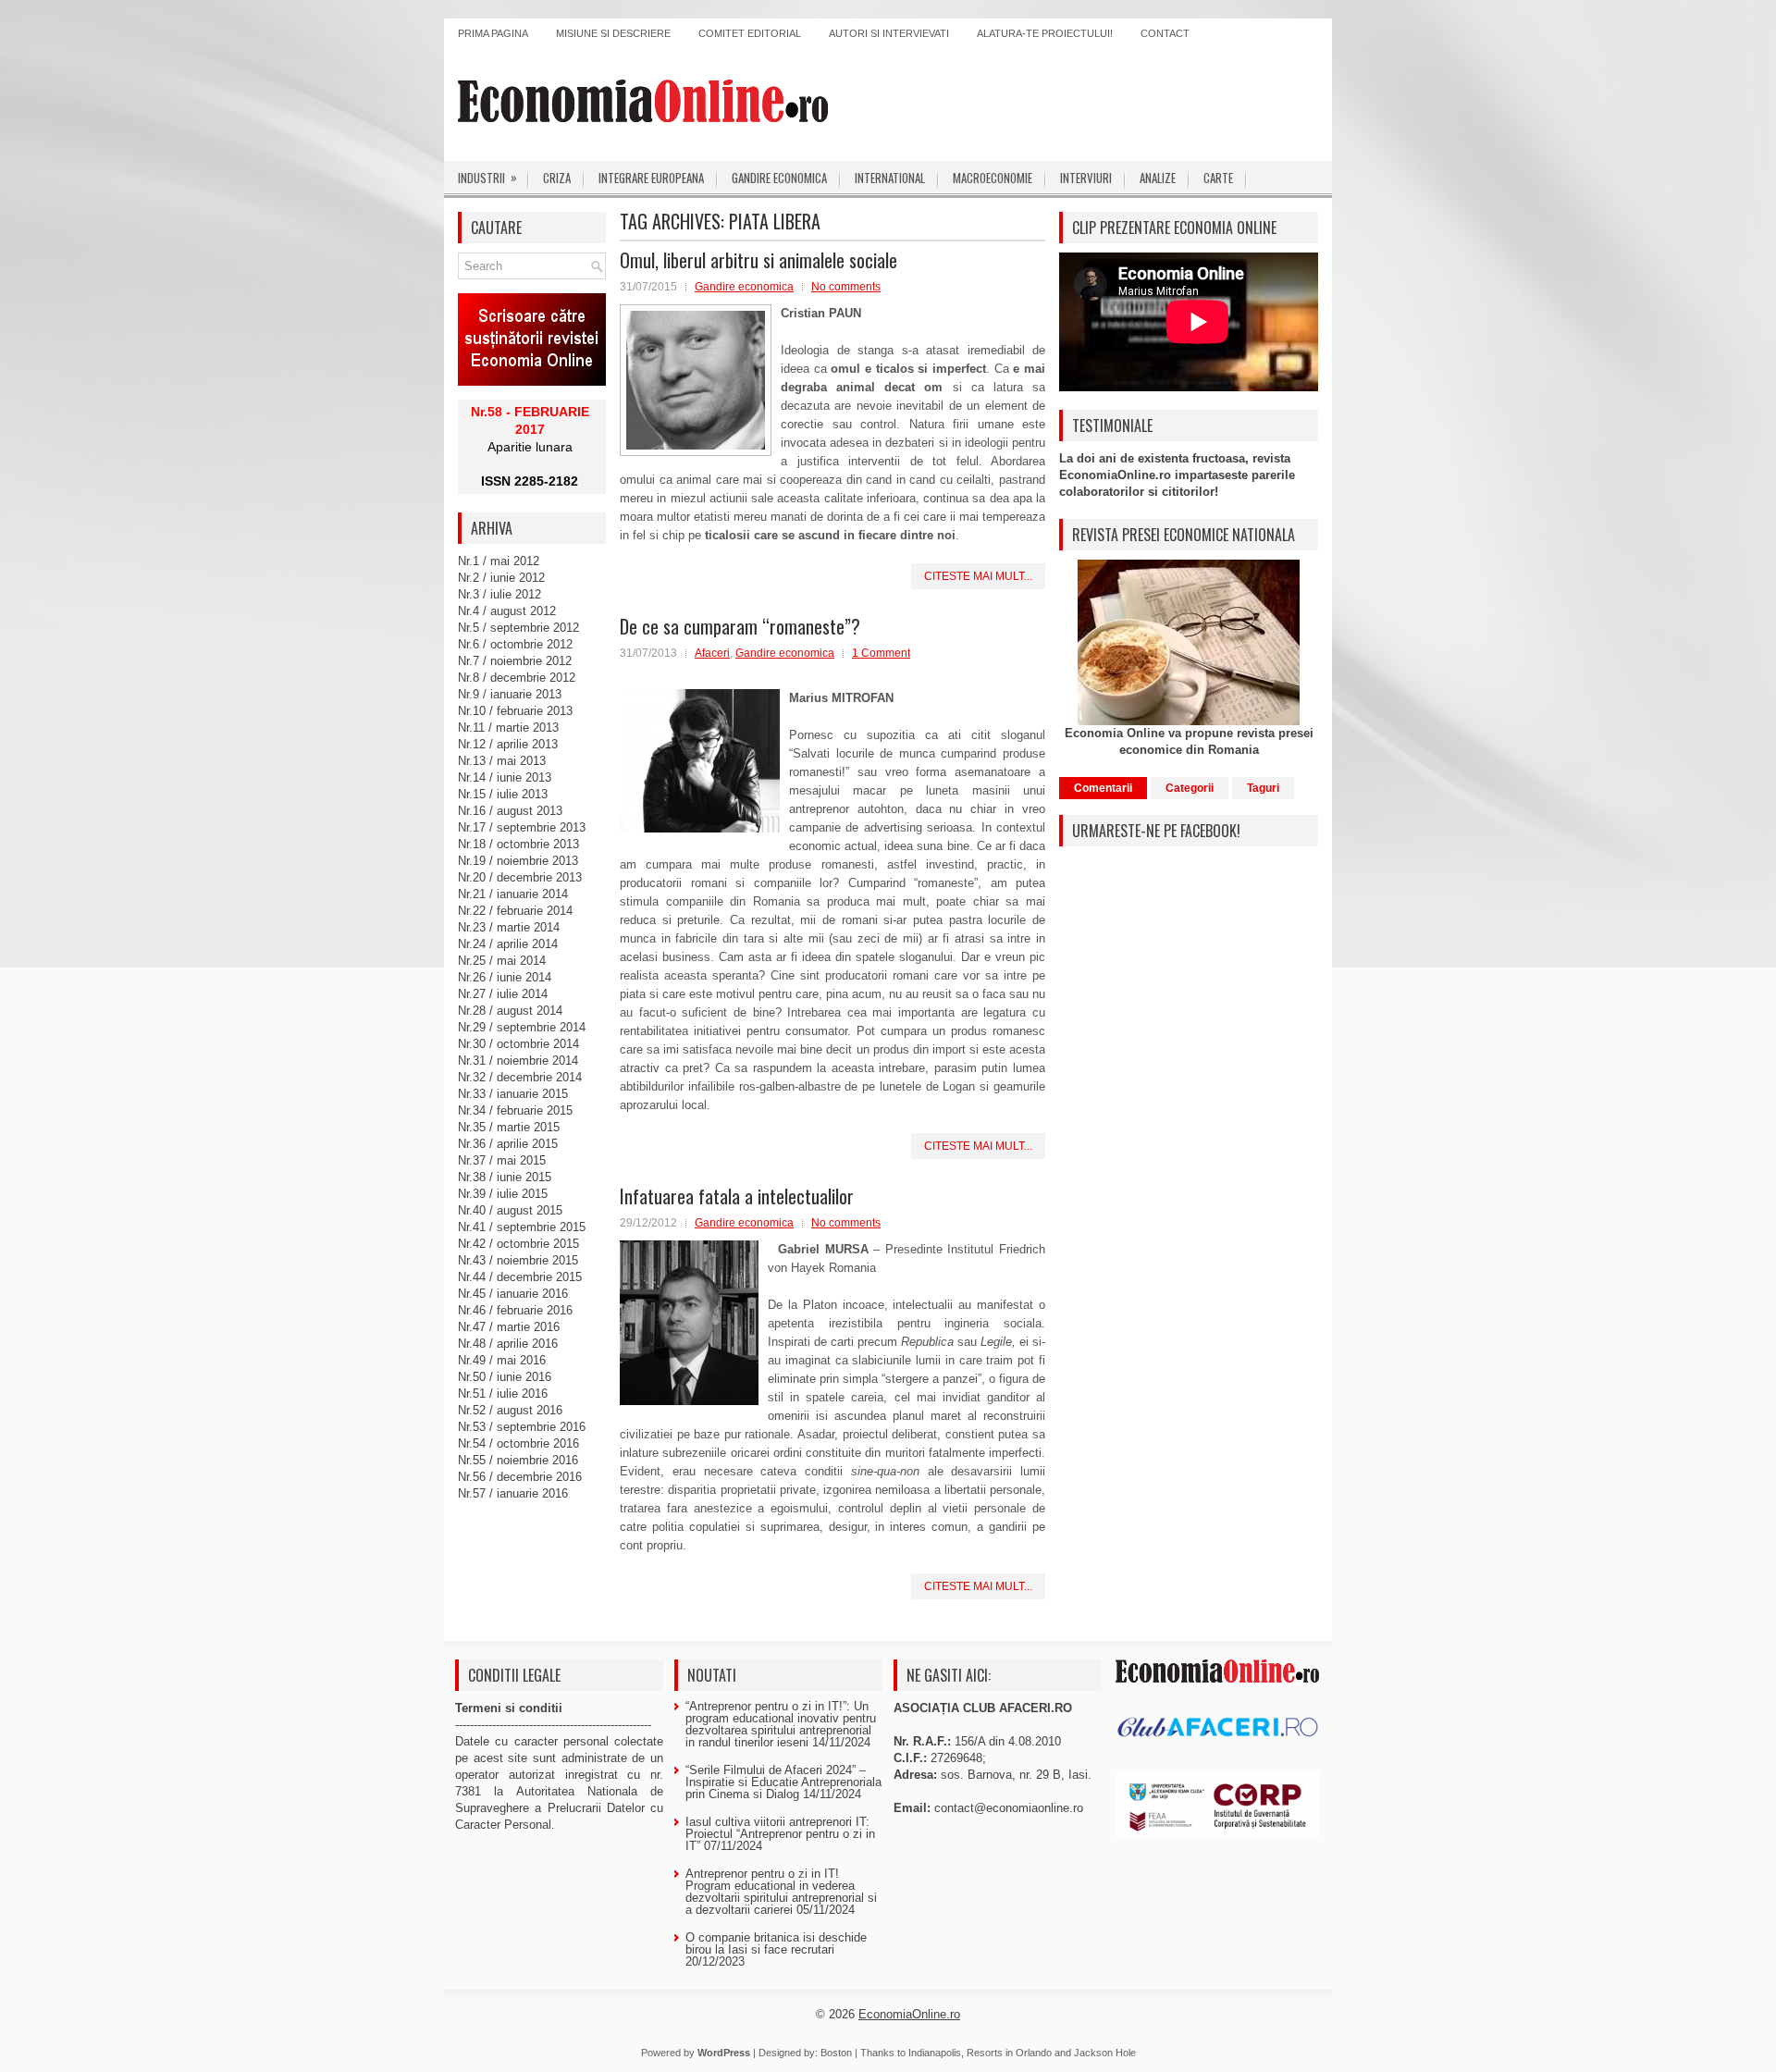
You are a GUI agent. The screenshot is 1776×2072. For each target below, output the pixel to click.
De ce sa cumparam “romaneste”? (740, 626)
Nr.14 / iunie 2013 (505, 777)
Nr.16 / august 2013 (510, 811)
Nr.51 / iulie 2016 (503, 1394)
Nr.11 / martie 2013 (508, 728)
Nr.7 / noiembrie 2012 (515, 661)
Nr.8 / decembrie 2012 (517, 678)
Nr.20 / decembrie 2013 (520, 877)
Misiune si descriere (613, 33)
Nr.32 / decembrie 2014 (520, 1077)
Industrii (487, 177)
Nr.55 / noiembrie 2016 (518, 1460)
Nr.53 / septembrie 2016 (522, 1427)
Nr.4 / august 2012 (507, 611)
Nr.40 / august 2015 (510, 1210)
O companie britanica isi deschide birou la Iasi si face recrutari (776, 1943)
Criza (557, 178)
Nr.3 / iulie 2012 (499, 594)
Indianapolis (935, 2053)
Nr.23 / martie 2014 (509, 927)
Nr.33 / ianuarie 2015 (513, 1094)
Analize (1158, 178)
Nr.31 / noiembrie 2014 (518, 1061)
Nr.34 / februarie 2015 (515, 1110)
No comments (846, 287)
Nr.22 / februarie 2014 (515, 911)
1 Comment (881, 653)
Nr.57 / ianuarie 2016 (513, 1493)
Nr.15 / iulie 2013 (503, 794)
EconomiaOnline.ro (909, 2014)
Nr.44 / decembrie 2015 (520, 1277)
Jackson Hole (1105, 2053)
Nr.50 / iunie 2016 (505, 1377)
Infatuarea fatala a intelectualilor (737, 1196)
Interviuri (1086, 178)
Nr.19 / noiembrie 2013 (518, 861)
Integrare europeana (651, 178)
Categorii (1190, 788)
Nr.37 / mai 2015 (502, 1160)
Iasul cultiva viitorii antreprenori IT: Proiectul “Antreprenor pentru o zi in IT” (780, 1834)
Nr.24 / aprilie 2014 (508, 944)
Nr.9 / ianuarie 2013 (510, 694)
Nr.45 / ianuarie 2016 (513, 1294)
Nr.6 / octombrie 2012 (515, 644)
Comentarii (1103, 788)
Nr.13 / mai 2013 (502, 761)
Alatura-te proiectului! (1045, 33)
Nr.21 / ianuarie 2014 (513, 894)
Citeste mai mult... (978, 576)
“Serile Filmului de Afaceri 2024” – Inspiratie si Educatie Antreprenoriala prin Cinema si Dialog (783, 1782)
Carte (1218, 178)
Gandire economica (779, 178)
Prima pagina (493, 33)
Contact (1165, 33)
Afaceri (712, 653)
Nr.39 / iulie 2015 (503, 1194)
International (890, 178)
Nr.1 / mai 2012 (499, 561)
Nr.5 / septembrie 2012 (518, 628)
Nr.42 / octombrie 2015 (518, 1244)
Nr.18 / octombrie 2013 (518, 844)
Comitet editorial (750, 33)
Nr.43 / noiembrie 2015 (518, 1260)
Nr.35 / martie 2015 (509, 1127)
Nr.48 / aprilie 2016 (508, 1344)
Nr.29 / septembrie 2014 (522, 1027)
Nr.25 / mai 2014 (502, 961)
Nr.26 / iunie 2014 (505, 977)
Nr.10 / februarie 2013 (515, 711)
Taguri (1263, 788)
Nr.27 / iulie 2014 (503, 994)
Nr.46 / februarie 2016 (515, 1310)
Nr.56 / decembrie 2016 (520, 1477)
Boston (836, 2053)
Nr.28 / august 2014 (510, 1011)
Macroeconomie (993, 178)
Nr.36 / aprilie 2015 (508, 1144)
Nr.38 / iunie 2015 (505, 1177)
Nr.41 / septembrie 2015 (522, 1227)
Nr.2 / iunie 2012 (501, 578)
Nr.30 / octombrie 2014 (518, 1044)
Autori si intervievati (889, 33)
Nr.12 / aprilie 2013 (508, 744)
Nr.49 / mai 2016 (502, 1360)
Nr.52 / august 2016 (510, 1410)
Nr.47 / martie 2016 (509, 1327)
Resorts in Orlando (1009, 2053)
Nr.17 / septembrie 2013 (522, 827)
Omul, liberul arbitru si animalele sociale (758, 260)
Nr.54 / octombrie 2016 (518, 1443)
